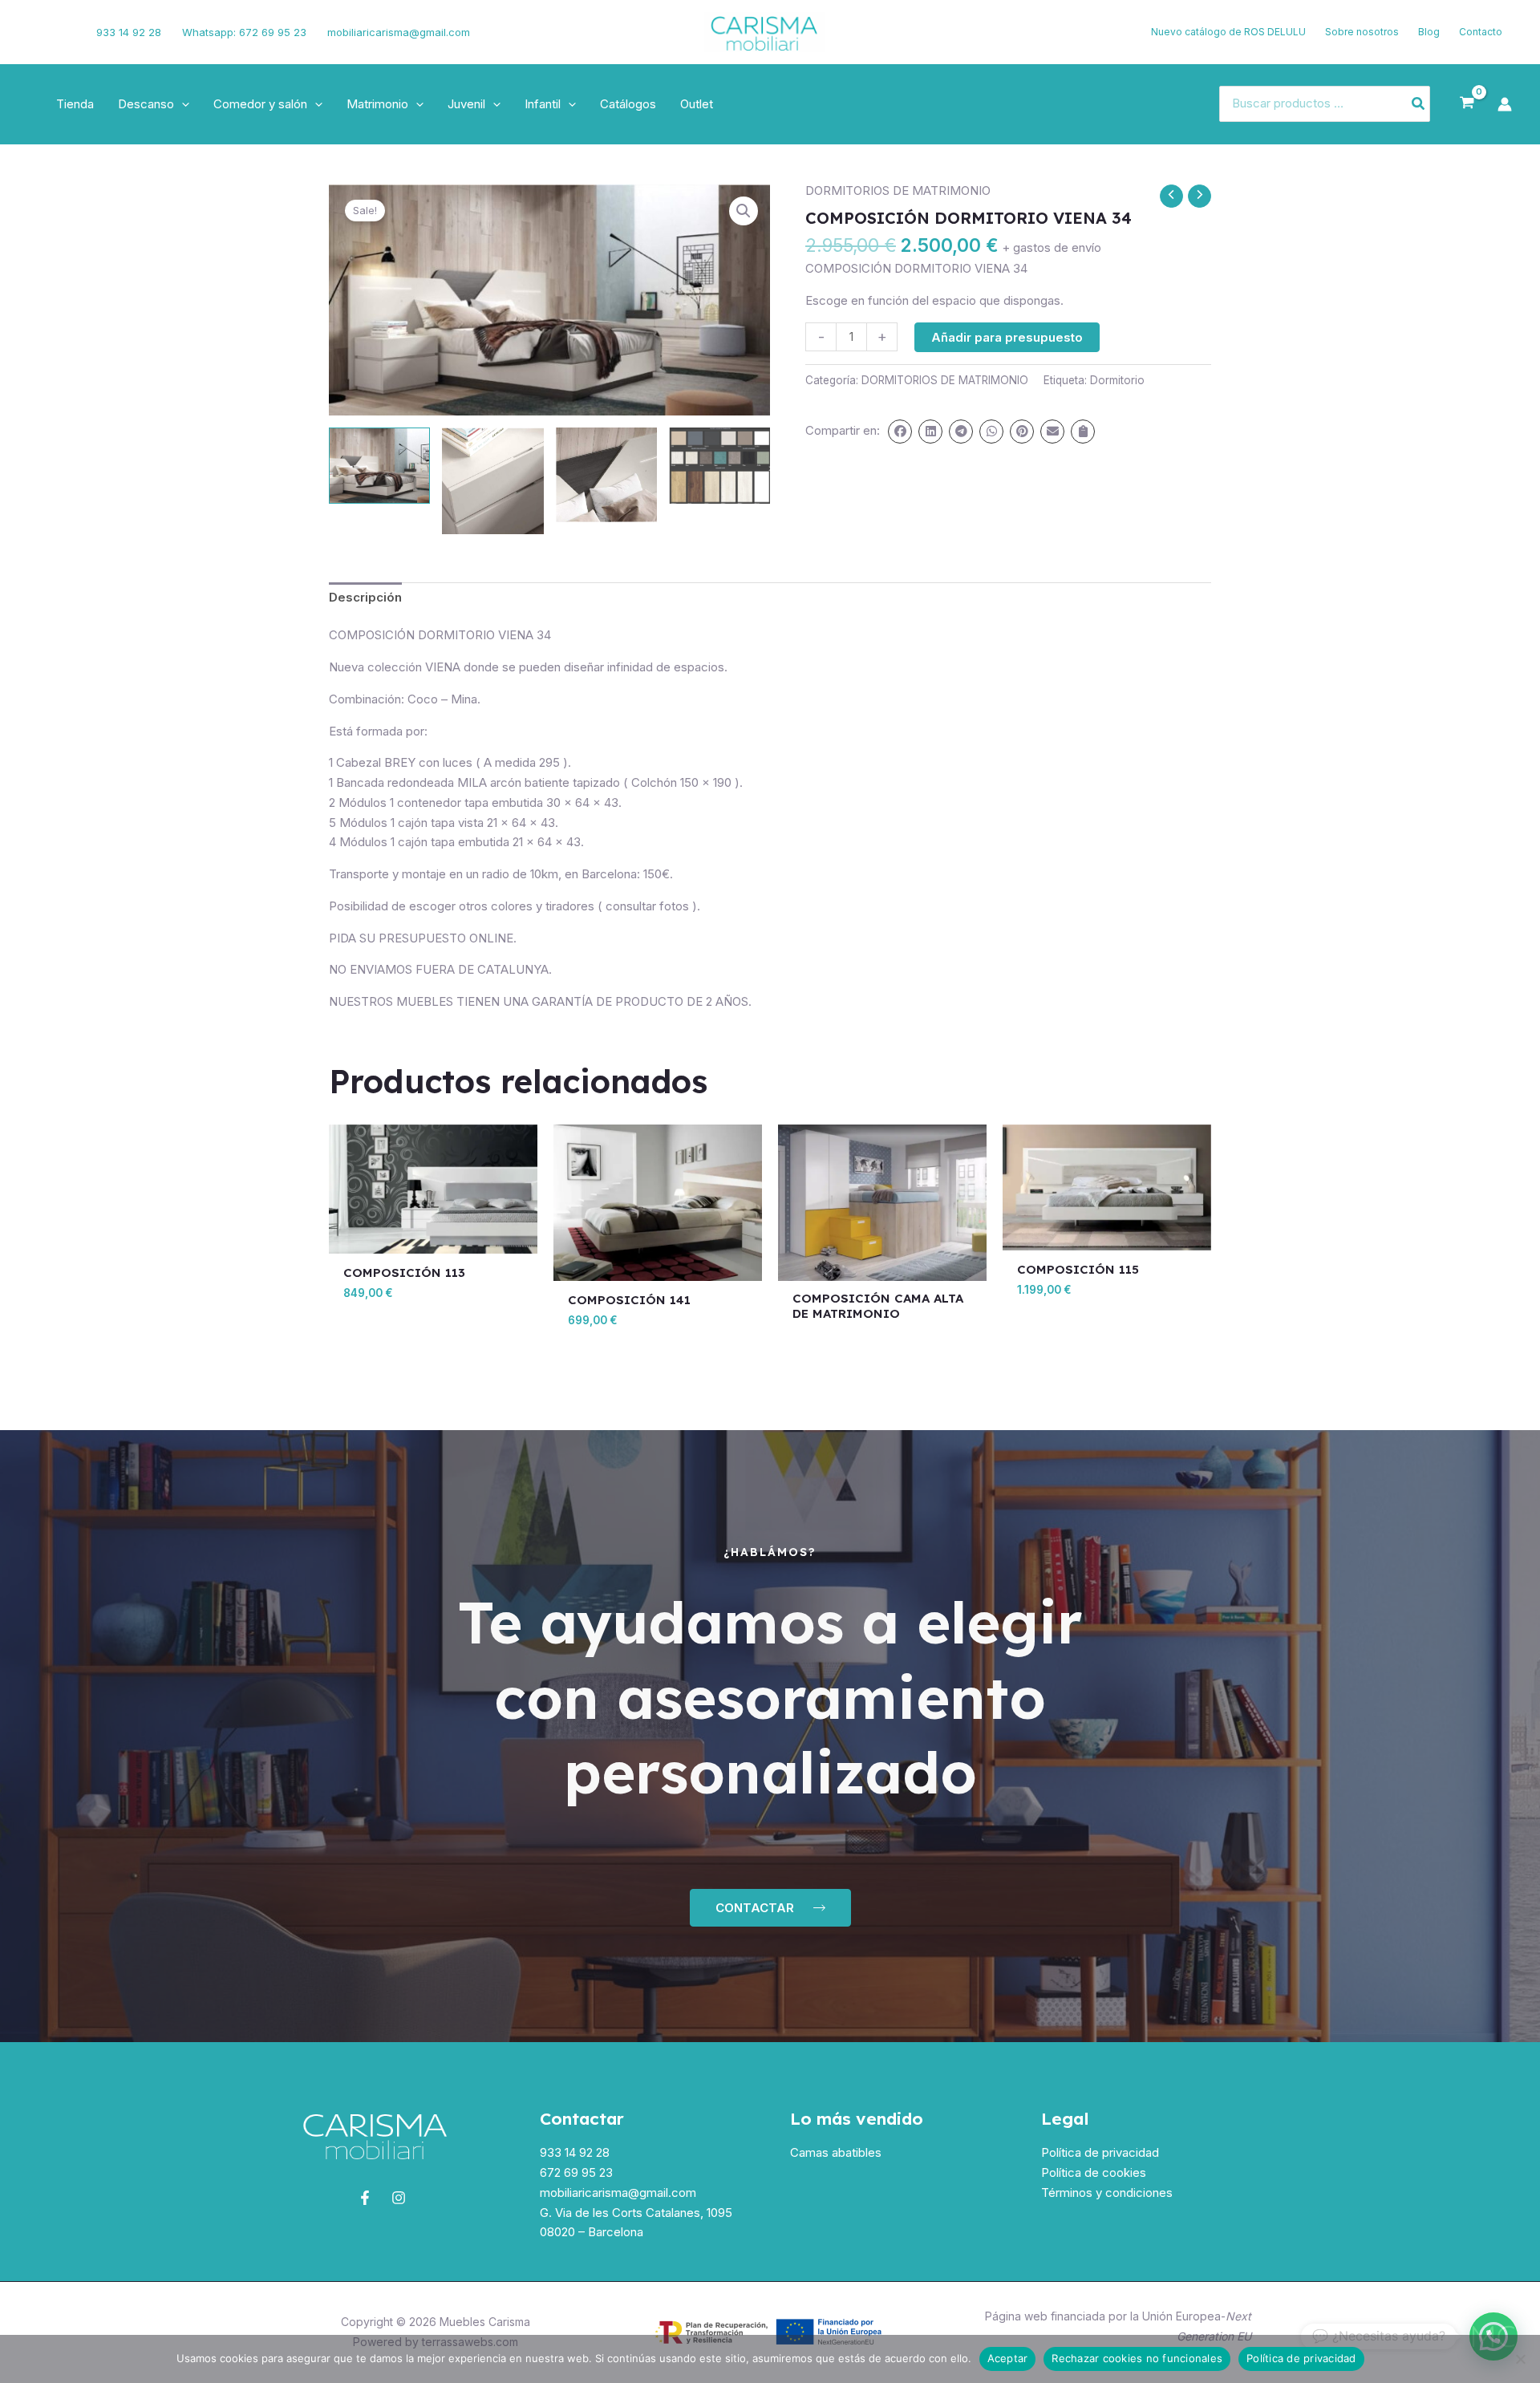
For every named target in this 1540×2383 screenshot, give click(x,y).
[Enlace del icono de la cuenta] (1505, 104)
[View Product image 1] (379, 466)
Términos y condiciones (1107, 2193)
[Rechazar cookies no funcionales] (1520, 2359)
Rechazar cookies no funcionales (1137, 2358)
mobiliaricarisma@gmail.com (399, 32)
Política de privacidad (1100, 2152)
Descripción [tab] (365, 597)
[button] (182, 104)
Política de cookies (1094, 2172)
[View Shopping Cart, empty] (1467, 103)
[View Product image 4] (719, 466)
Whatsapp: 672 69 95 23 (244, 32)
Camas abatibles (836, 2152)
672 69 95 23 (576, 2172)
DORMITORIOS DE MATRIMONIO (898, 190)
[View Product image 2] (492, 480)
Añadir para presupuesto (1007, 337)
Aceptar (1008, 2358)
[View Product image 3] (606, 475)
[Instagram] (62, 32)
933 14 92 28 (129, 32)
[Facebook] (36, 32)
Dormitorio (1117, 380)
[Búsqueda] (1419, 104)
